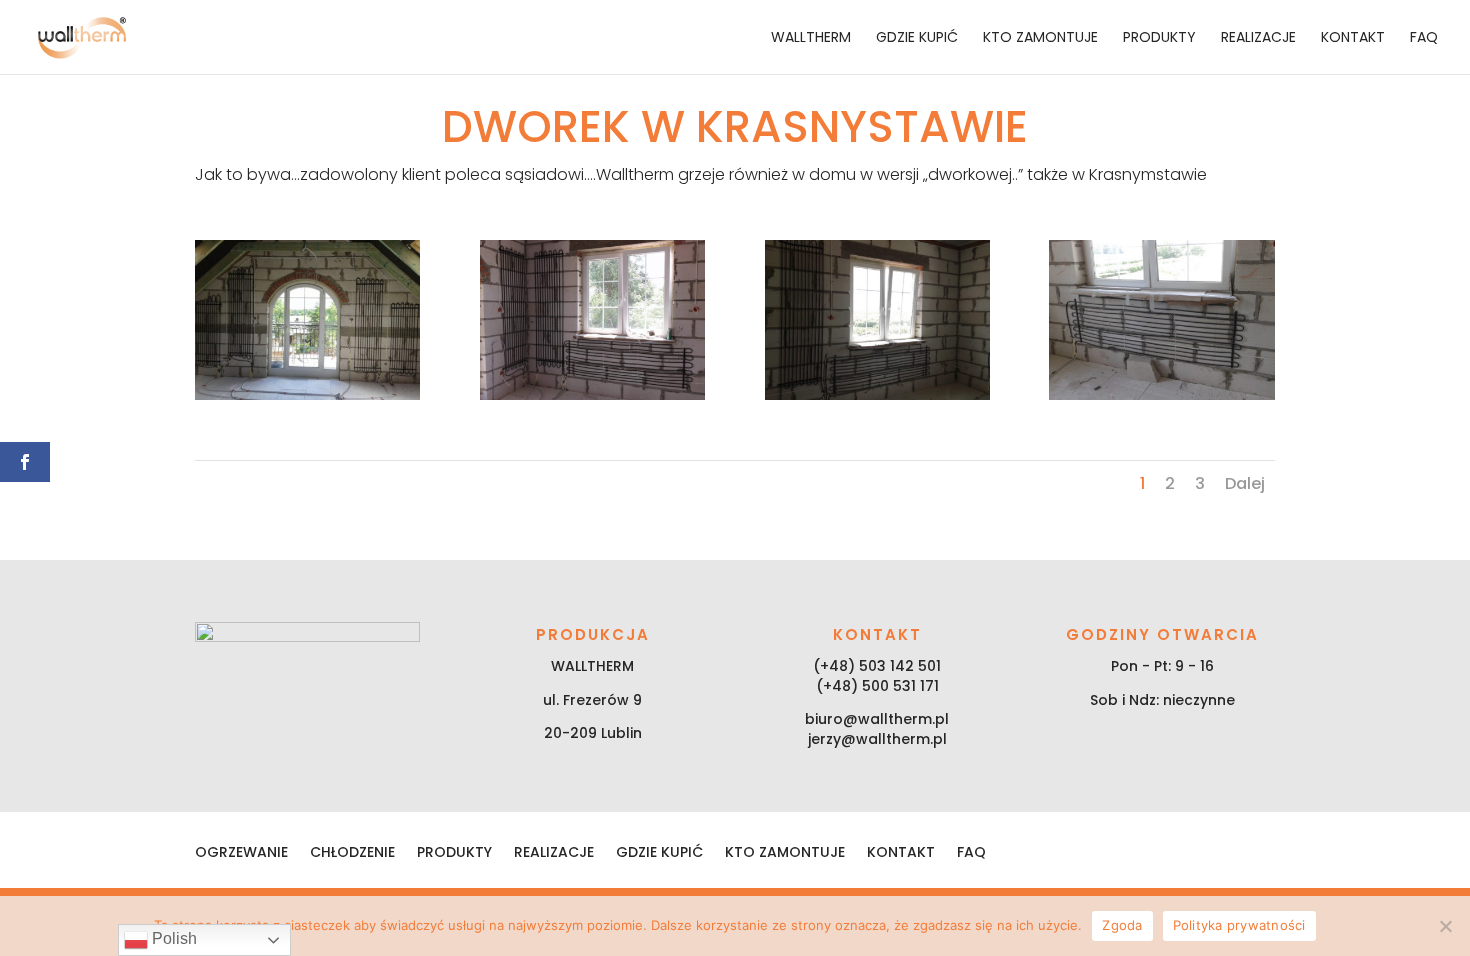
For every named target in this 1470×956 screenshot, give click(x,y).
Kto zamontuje (1040, 38)
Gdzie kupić (917, 38)
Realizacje (1258, 38)
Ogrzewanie (241, 853)
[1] (307, 395)
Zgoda (1122, 925)
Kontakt (1353, 38)
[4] (1161, 395)
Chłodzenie (352, 853)
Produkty (1159, 38)
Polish (172, 938)
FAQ (1424, 38)
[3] (877, 395)
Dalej (1245, 483)
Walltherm (811, 38)
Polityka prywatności (1239, 925)
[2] (592, 395)
